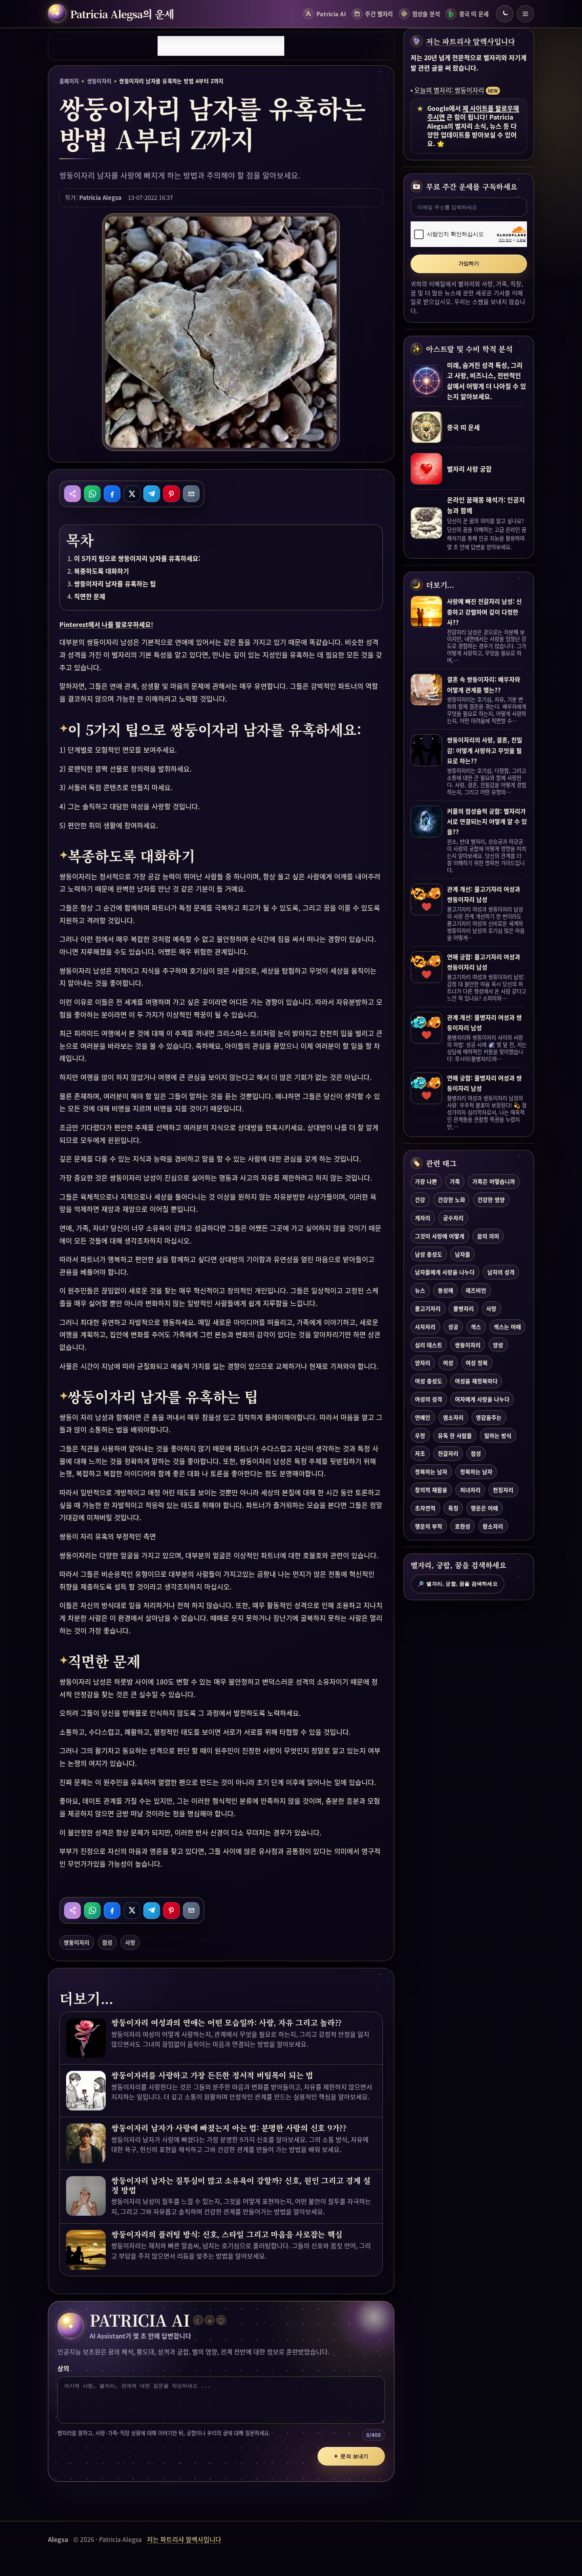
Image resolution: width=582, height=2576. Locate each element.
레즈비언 (476, 1290)
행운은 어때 (484, 1508)
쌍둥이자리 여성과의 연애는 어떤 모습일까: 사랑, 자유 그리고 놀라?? (226, 2023)
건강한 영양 (491, 1200)
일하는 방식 (498, 1435)
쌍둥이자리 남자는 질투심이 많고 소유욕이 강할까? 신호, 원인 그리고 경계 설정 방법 (241, 2185)
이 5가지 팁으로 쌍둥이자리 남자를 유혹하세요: (137, 558)
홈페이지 (69, 81)
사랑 (130, 1942)
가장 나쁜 (426, 1181)
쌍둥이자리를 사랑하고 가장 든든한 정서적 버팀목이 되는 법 (212, 2075)
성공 (453, 1327)
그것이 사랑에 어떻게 (440, 1236)
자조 (420, 1453)
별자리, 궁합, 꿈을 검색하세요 (457, 1584)
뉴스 (420, 1290)
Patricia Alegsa (100, 197)
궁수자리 (453, 1218)
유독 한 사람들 (455, 1435)
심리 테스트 (429, 1345)
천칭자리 (503, 1490)
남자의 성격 (501, 1272)
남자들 (463, 1254)
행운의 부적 (429, 1526)
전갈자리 (448, 1453)
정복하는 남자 (431, 1471)
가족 (455, 1181)
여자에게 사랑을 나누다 (482, 1399)
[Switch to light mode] (505, 14)
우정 (420, 1435)
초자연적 (425, 1508)
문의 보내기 (351, 2456)
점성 (107, 1942)
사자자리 (425, 1327)
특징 (453, 1508)
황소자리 (493, 1526)
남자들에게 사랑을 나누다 (445, 1272)
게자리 (423, 1218)
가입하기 (469, 263)
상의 (63, 2368)
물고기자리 (428, 1308)
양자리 (423, 1363)
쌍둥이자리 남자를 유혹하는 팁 (115, 584)
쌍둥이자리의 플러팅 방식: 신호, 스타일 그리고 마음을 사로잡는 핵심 (227, 2234)
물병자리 (464, 1308)
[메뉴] (525, 14)
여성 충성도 (429, 1381)
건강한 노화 (452, 1200)
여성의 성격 (429, 1399)
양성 (498, 1345)
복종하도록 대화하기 (102, 571)
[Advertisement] (221, 46)
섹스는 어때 (507, 1327)
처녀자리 (470, 1490)
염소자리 (453, 1417)
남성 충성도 (429, 1254)
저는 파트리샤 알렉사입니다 (471, 41)
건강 (420, 1200)
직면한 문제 (90, 596)
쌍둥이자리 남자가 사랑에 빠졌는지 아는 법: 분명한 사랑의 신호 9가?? (229, 2128)
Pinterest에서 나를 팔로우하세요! (106, 624)
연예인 (423, 1417)
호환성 (463, 1526)
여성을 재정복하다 (476, 1381)
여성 (448, 1363)
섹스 (476, 1327)
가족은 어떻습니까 (494, 1181)
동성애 (446, 1290)
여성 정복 (477, 1363)
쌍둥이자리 (99, 81)
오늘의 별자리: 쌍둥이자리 (449, 90)
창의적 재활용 (431, 1490)
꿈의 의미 (488, 1236)
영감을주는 (489, 1417)
